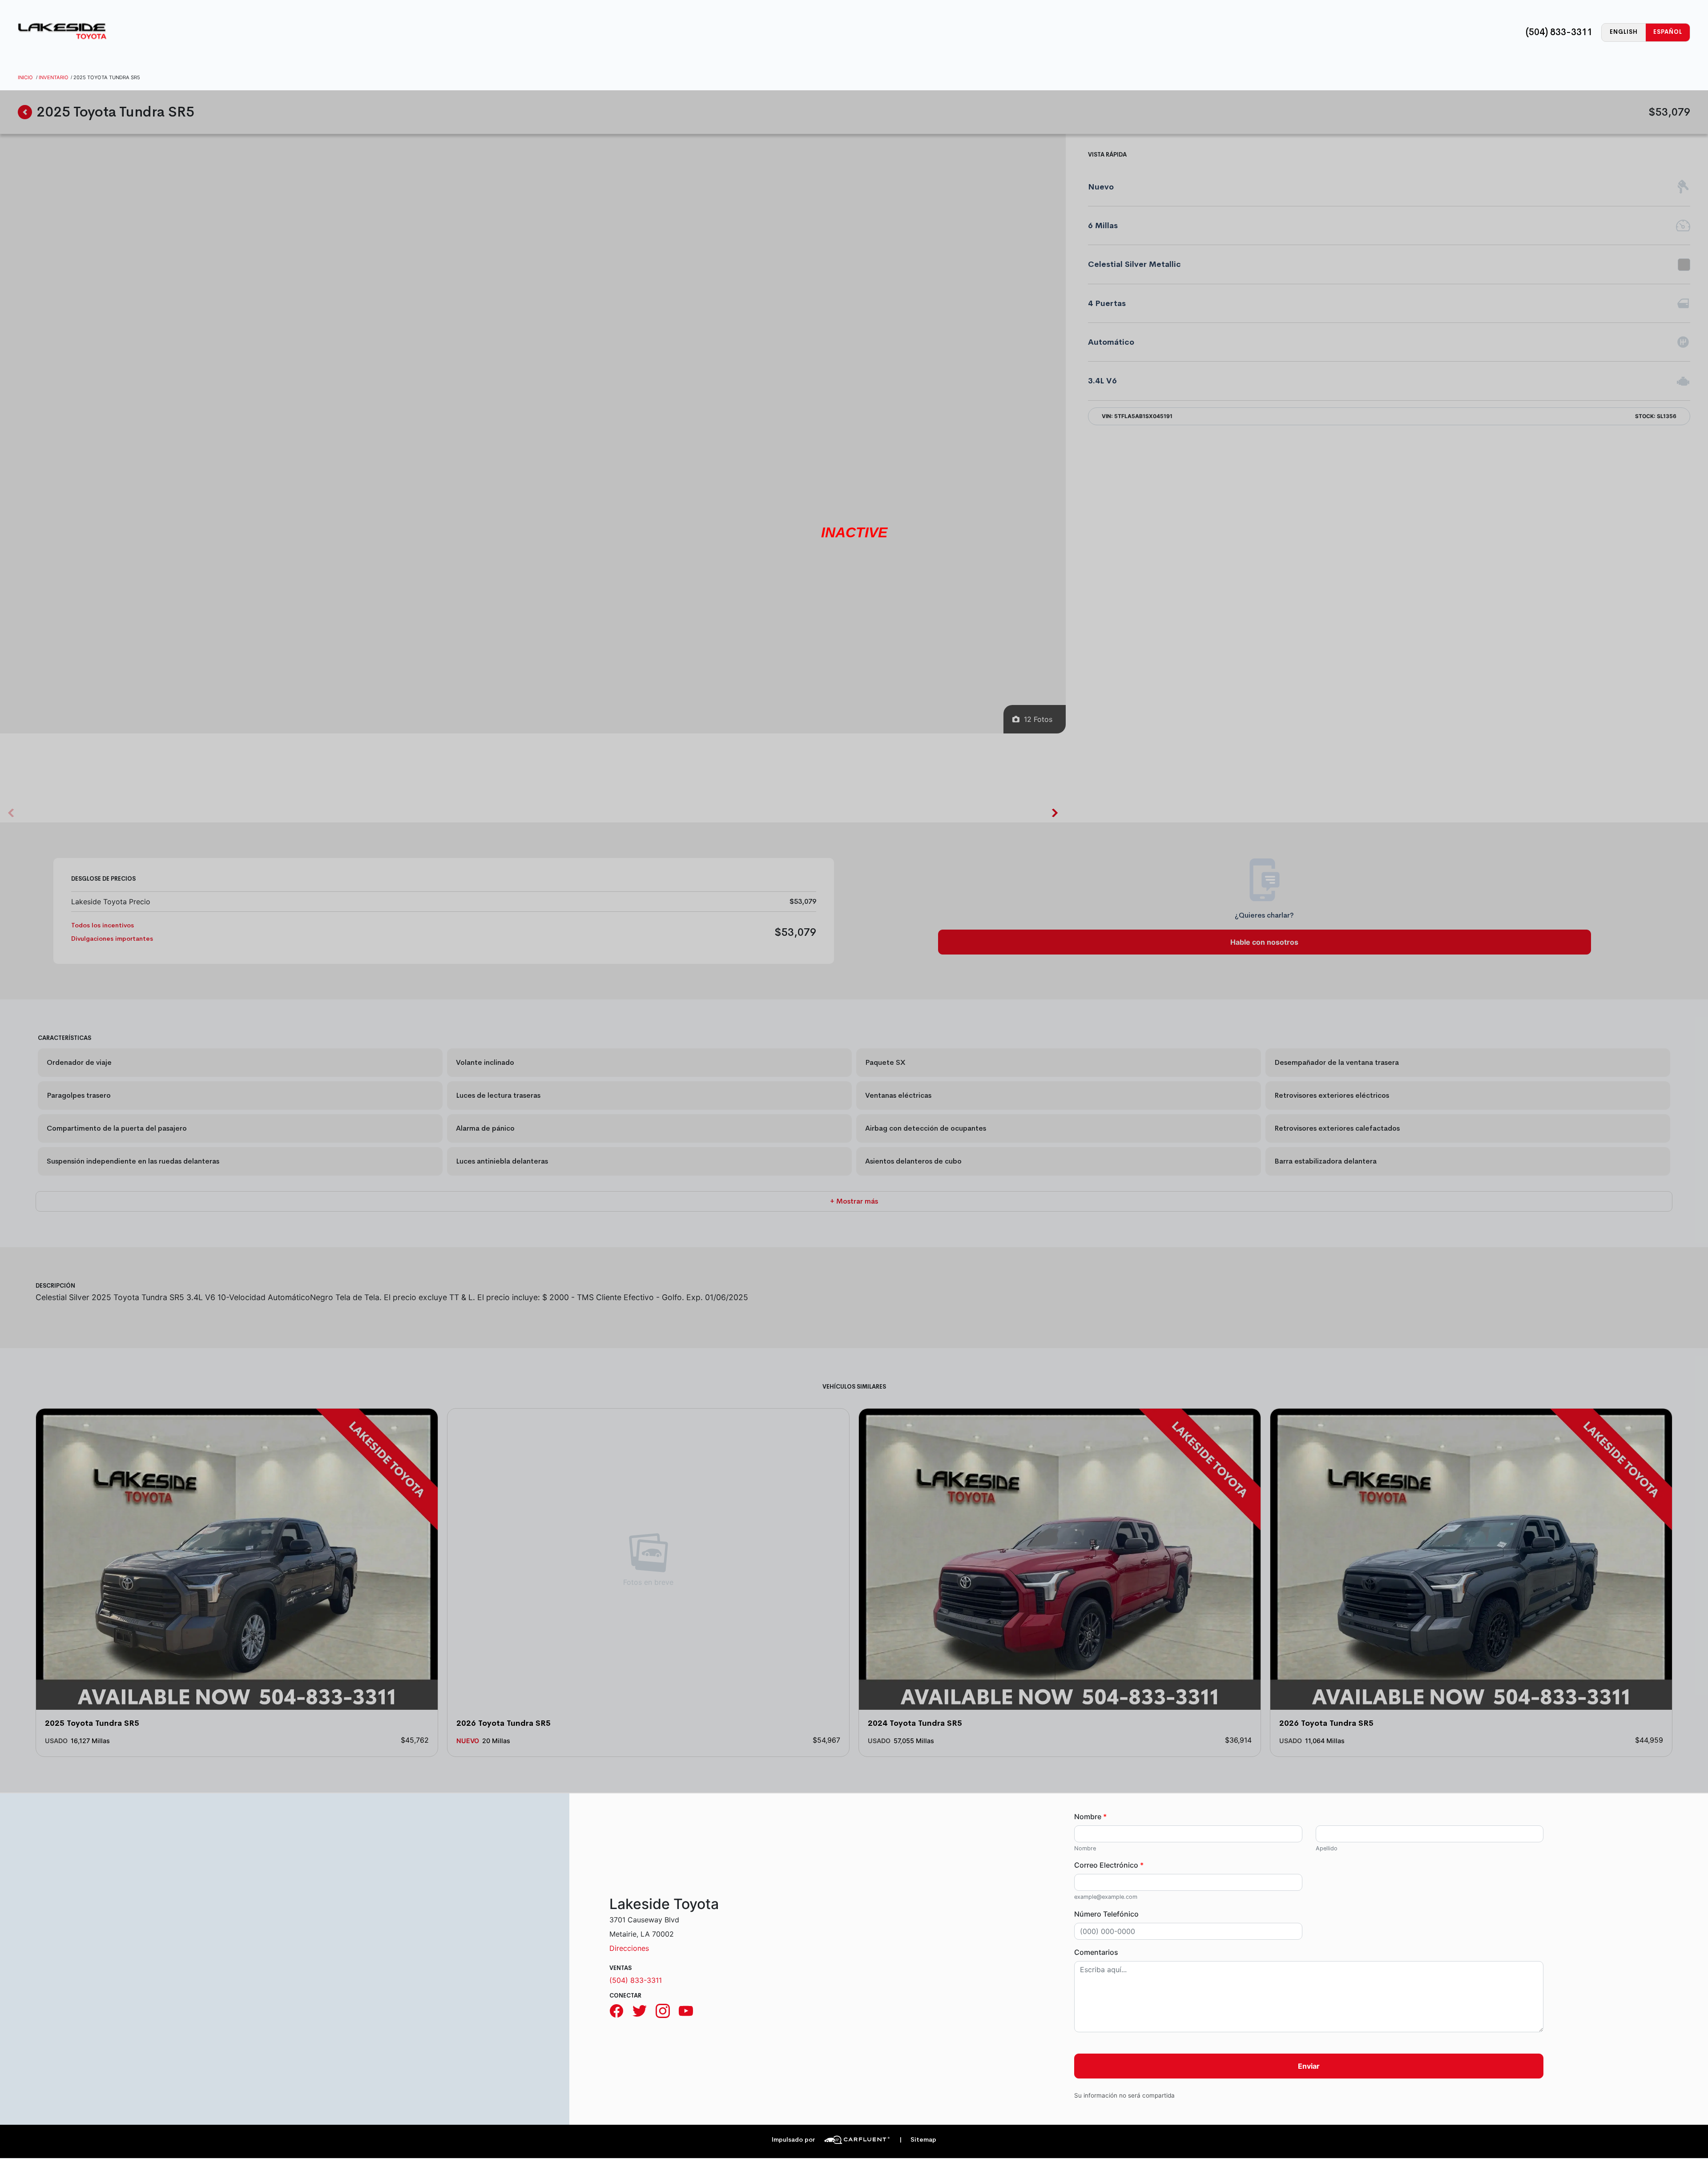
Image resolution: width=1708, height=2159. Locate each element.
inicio (25, 77)
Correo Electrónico (1109, 1865)
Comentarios (1096, 1952)
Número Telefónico (1106, 1914)
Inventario (54, 77)
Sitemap (918, 2140)
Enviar (1309, 2066)
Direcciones (629, 1948)
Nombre (1090, 1817)
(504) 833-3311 (1559, 32)
